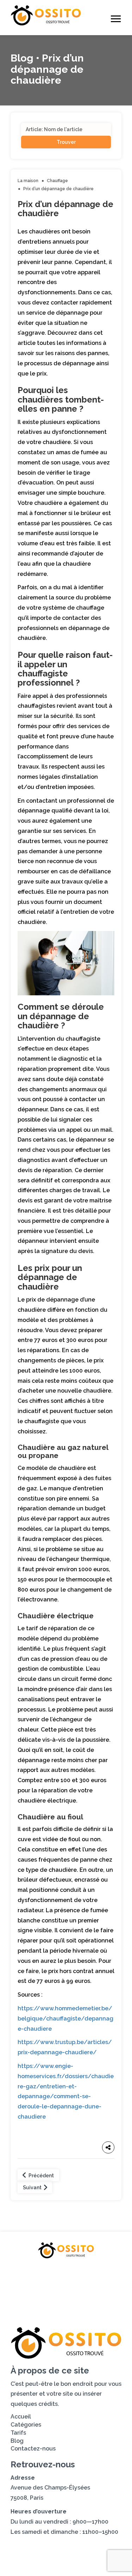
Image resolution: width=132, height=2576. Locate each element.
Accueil (43, 2273)
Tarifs (52, 2285)
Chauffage (57, 181)
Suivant (33, 2188)
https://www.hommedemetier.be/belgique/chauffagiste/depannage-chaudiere (65, 2019)
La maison (28, 181)
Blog (81, 2285)
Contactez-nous (66, 2297)
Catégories (84, 2273)
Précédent (41, 2176)
